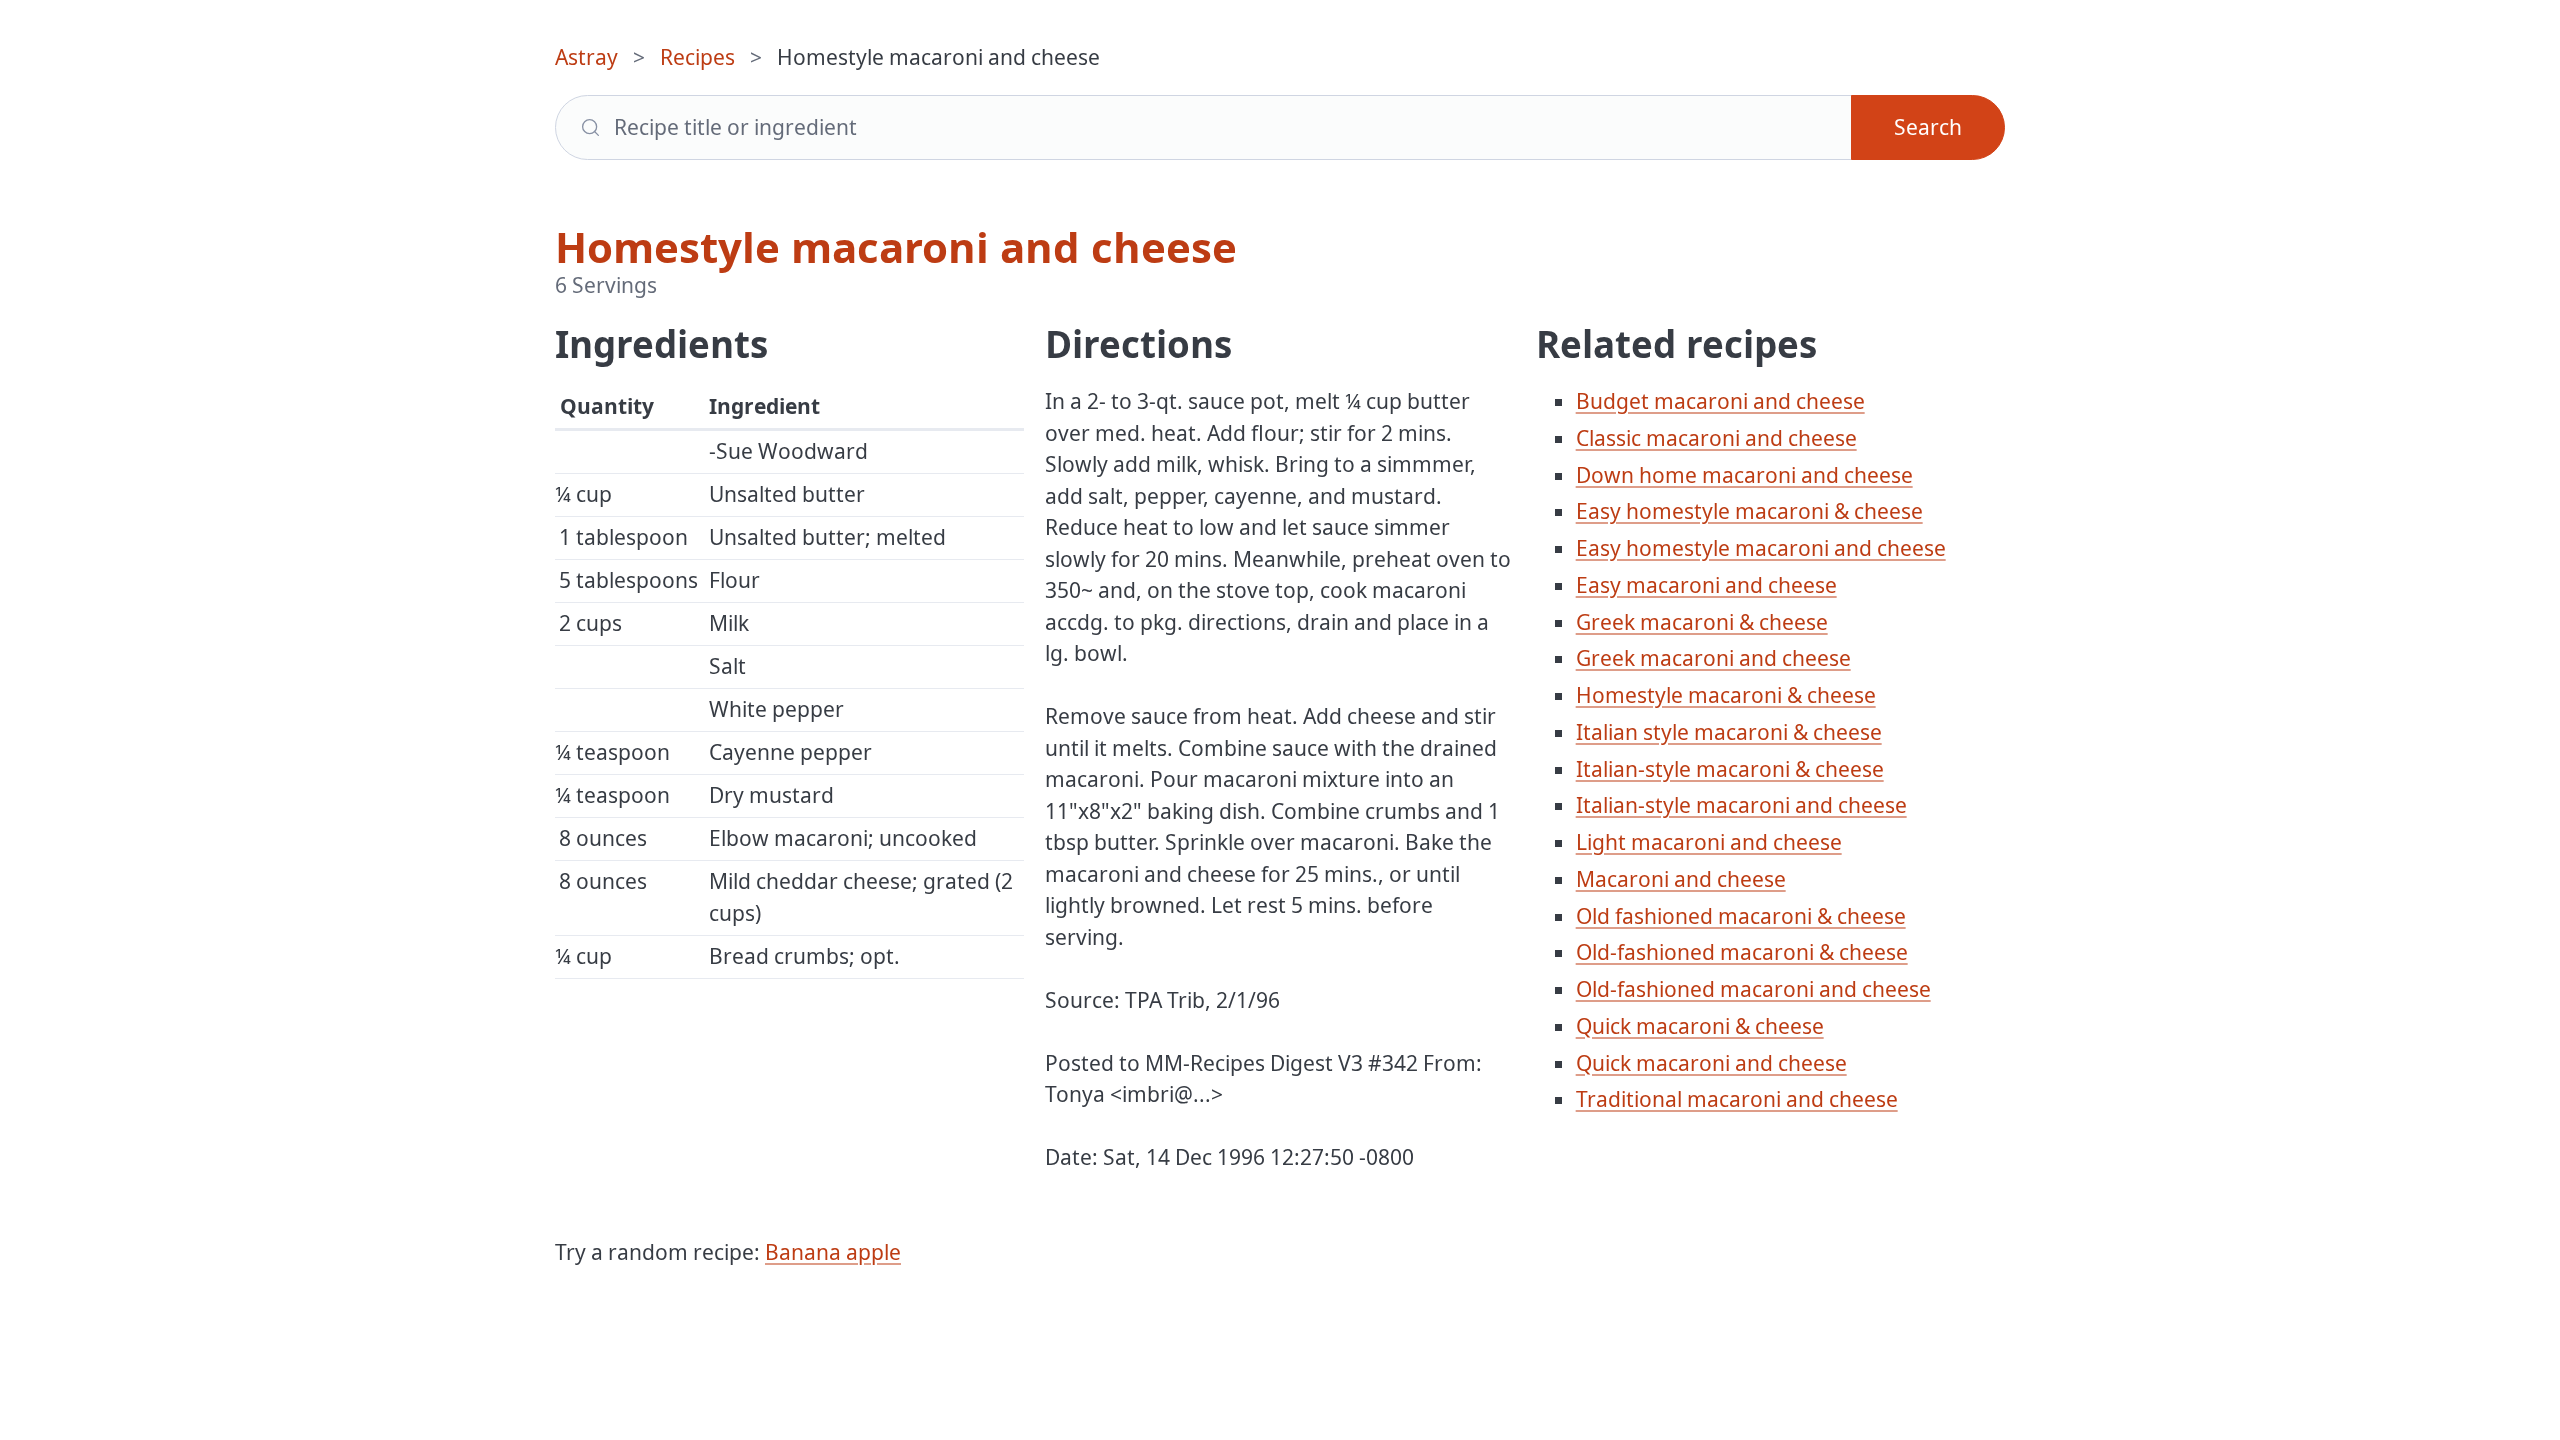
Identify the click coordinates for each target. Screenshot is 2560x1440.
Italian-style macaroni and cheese (1741, 805)
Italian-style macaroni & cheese (1730, 769)
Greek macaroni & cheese (1702, 622)
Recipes (697, 57)
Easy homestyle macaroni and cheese (1761, 548)
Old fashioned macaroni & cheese (1741, 916)
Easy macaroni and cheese (1706, 585)
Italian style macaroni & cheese (1729, 732)
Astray (586, 57)
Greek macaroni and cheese (1713, 658)
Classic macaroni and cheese (1716, 438)
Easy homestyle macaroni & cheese (1749, 511)
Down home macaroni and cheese (1744, 475)
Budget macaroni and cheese (1720, 401)
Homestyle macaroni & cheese (1726, 695)
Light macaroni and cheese (1709, 842)
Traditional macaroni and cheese (1737, 1099)
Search (1928, 127)
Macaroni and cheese (1681, 879)
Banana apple (833, 1252)
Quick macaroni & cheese (1700, 1026)
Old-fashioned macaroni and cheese (1753, 989)
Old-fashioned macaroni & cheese (1742, 952)
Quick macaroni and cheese (1711, 1063)
